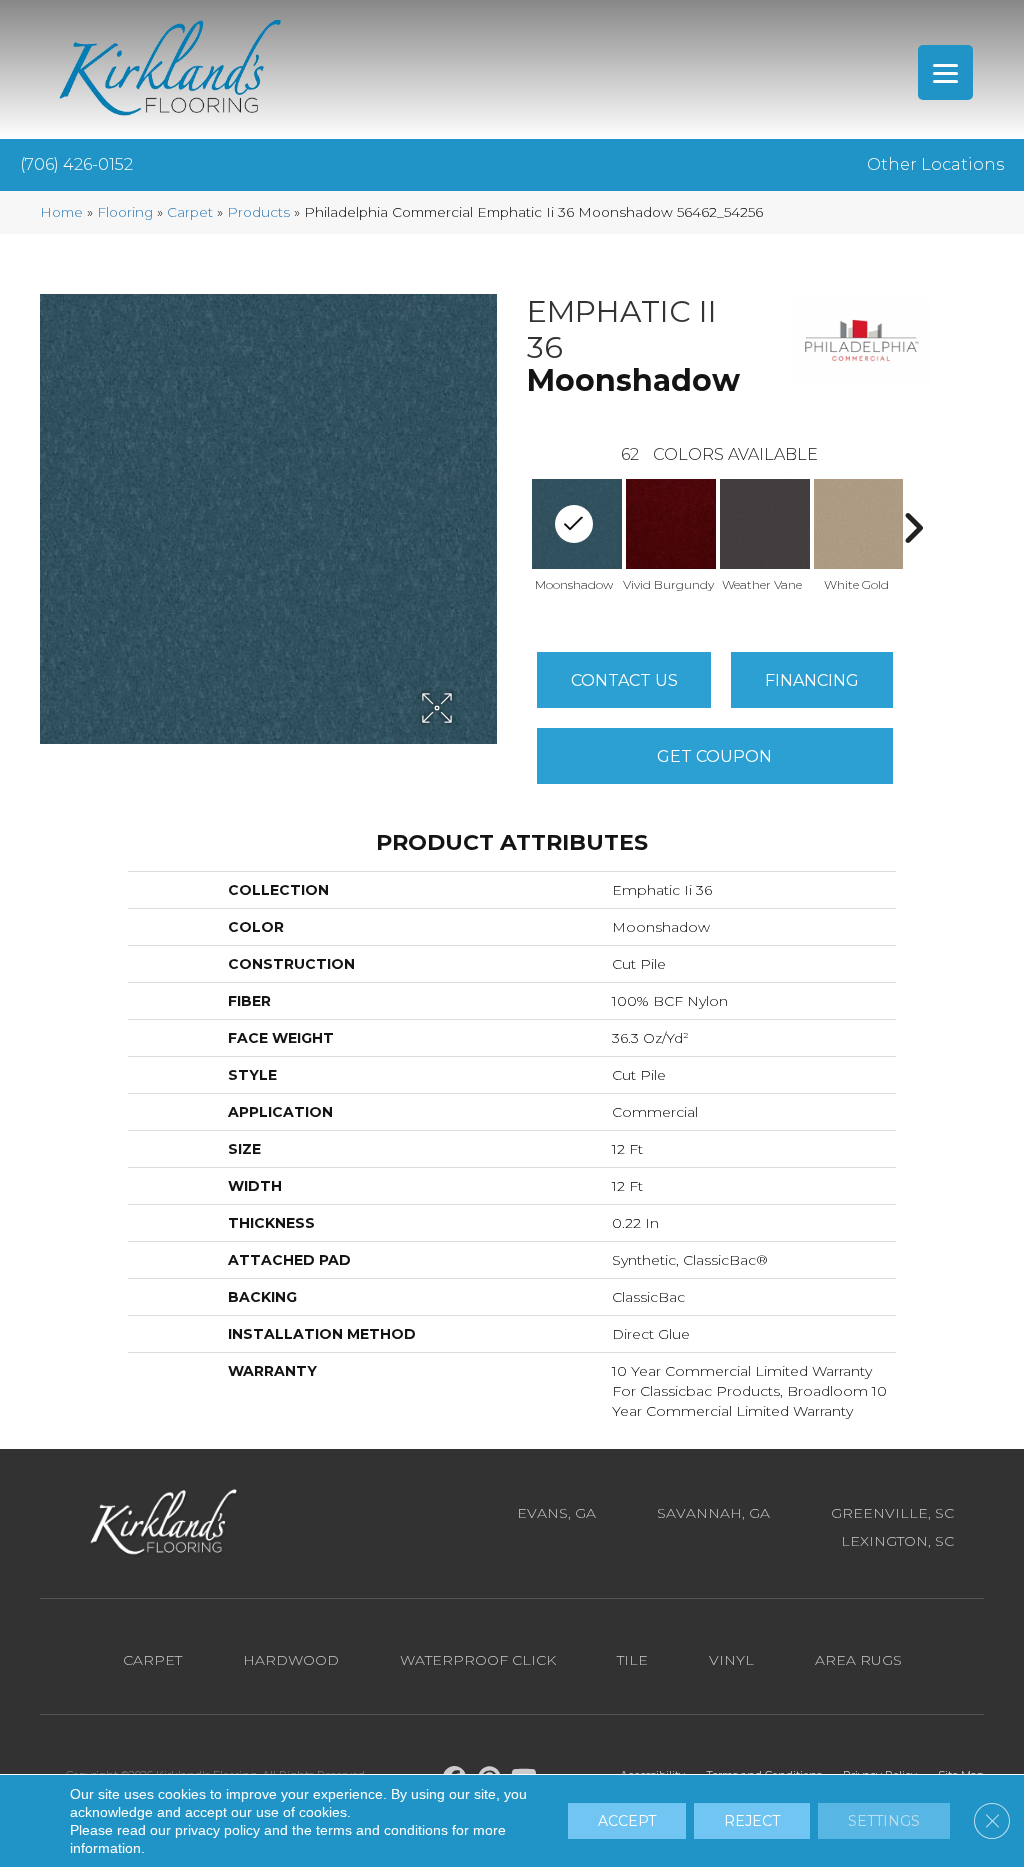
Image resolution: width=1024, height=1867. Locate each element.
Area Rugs (858, 1660)
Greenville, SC (892, 1513)
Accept (627, 1821)
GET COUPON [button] (714, 756)
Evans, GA (556, 1513)
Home (61, 212)
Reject (752, 1821)
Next (913, 528)
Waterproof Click (478, 1660)
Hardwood (291, 1660)
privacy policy (217, 1830)
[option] (668, 543)
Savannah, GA (713, 1513)
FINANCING (812, 680)
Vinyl (731, 1660)
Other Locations (935, 164)
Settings (884, 1821)
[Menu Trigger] (945, 72)
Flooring (125, 212)
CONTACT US (624, 680)
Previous (517, 528)
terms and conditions (382, 1830)
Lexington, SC (897, 1541)
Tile (632, 1660)
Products (258, 212)
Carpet (190, 212)
